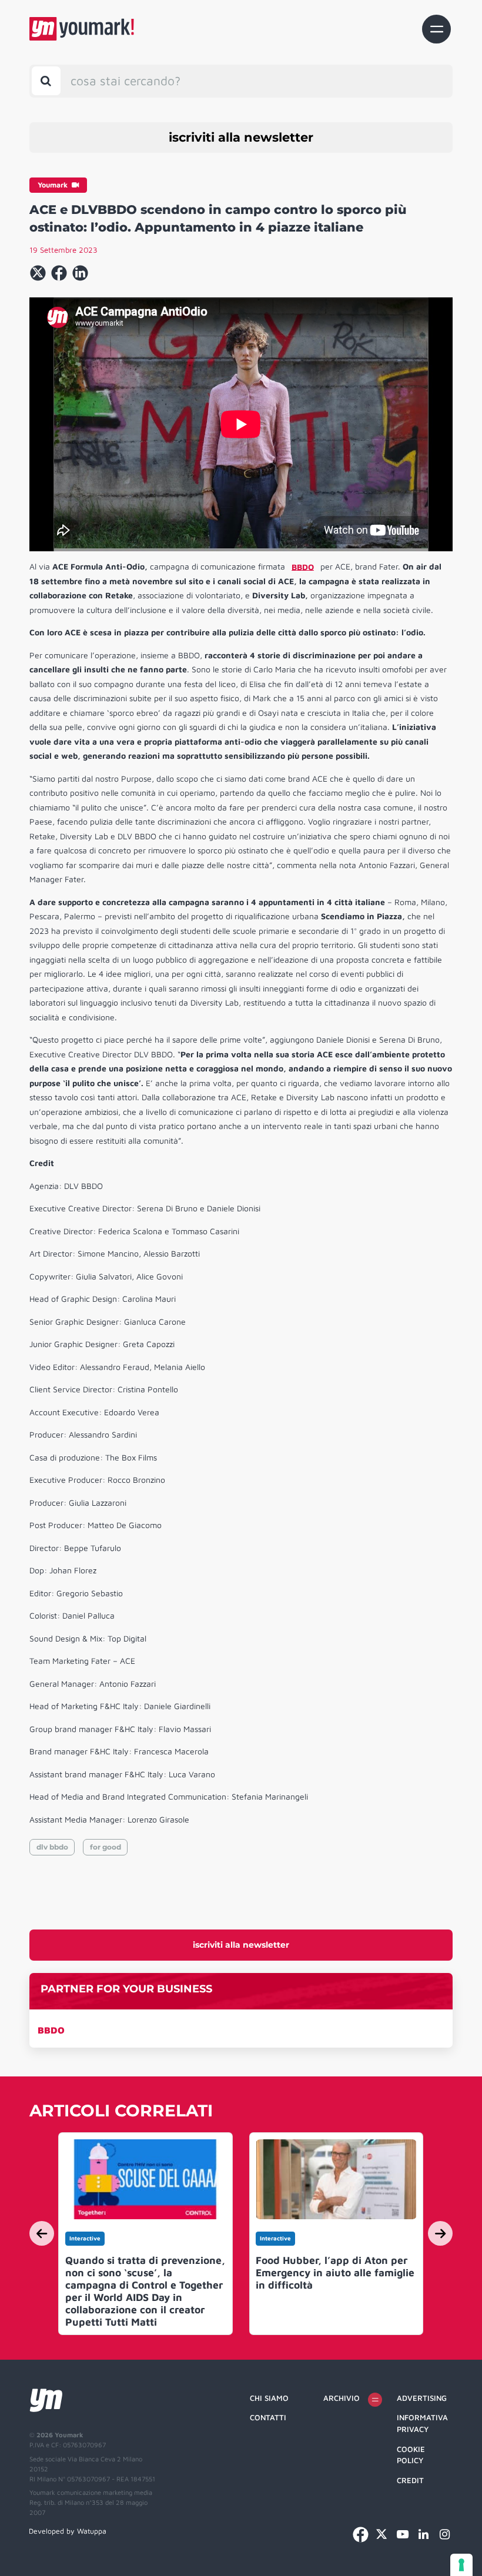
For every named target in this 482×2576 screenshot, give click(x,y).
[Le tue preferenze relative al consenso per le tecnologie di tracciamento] (461, 2565)
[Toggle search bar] (46, 81)
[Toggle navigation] (436, 29)
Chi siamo (269, 2398)
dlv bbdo (52, 1847)
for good (106, 1847)
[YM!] (82, 29)
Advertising (422, 2398)
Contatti (268, 2417)
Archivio (342, 2398)
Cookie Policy (411, 2455)
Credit (410, 2480)
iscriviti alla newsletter (241, 137)
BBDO (51, 2030)
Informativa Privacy (422, 2423)
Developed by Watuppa (68, 2531)
